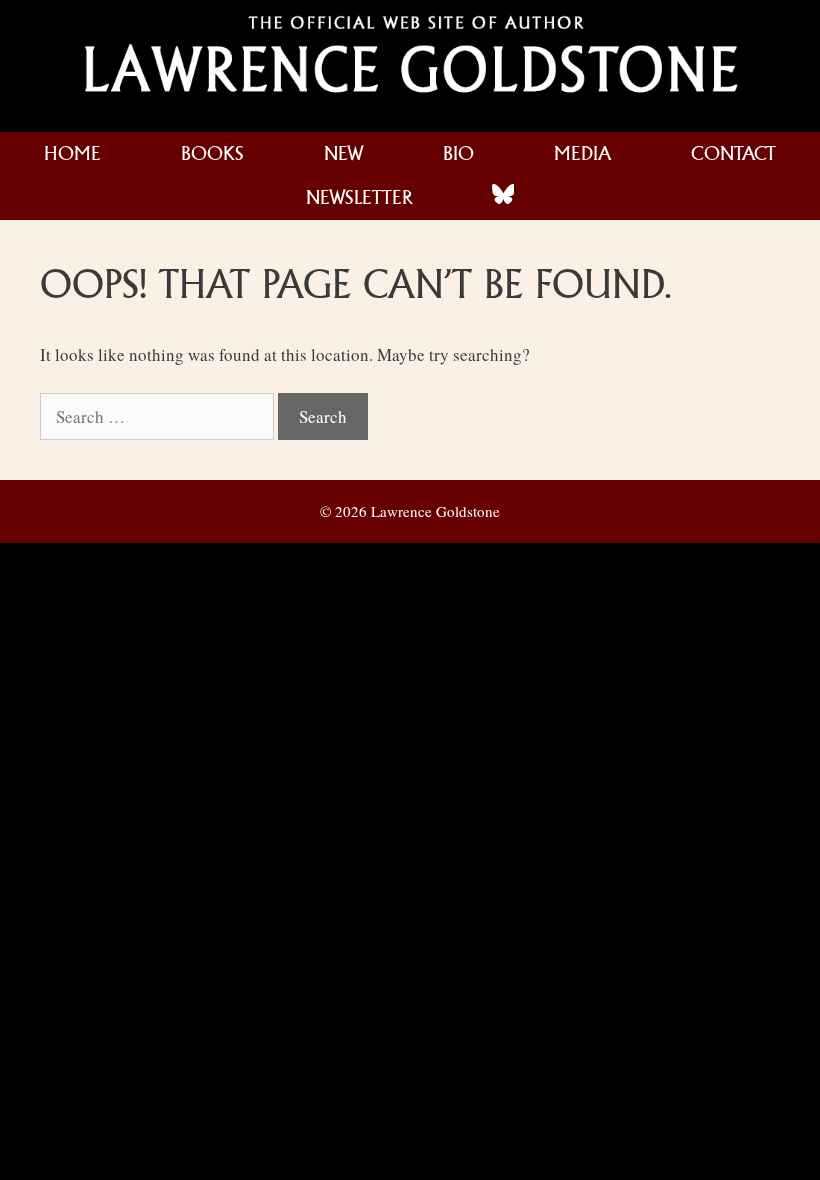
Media (582, 153)
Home (72, 153)
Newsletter (359, 197)
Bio (458, 153)
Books (212, 153)
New (343, 153)
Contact (733, 153)
